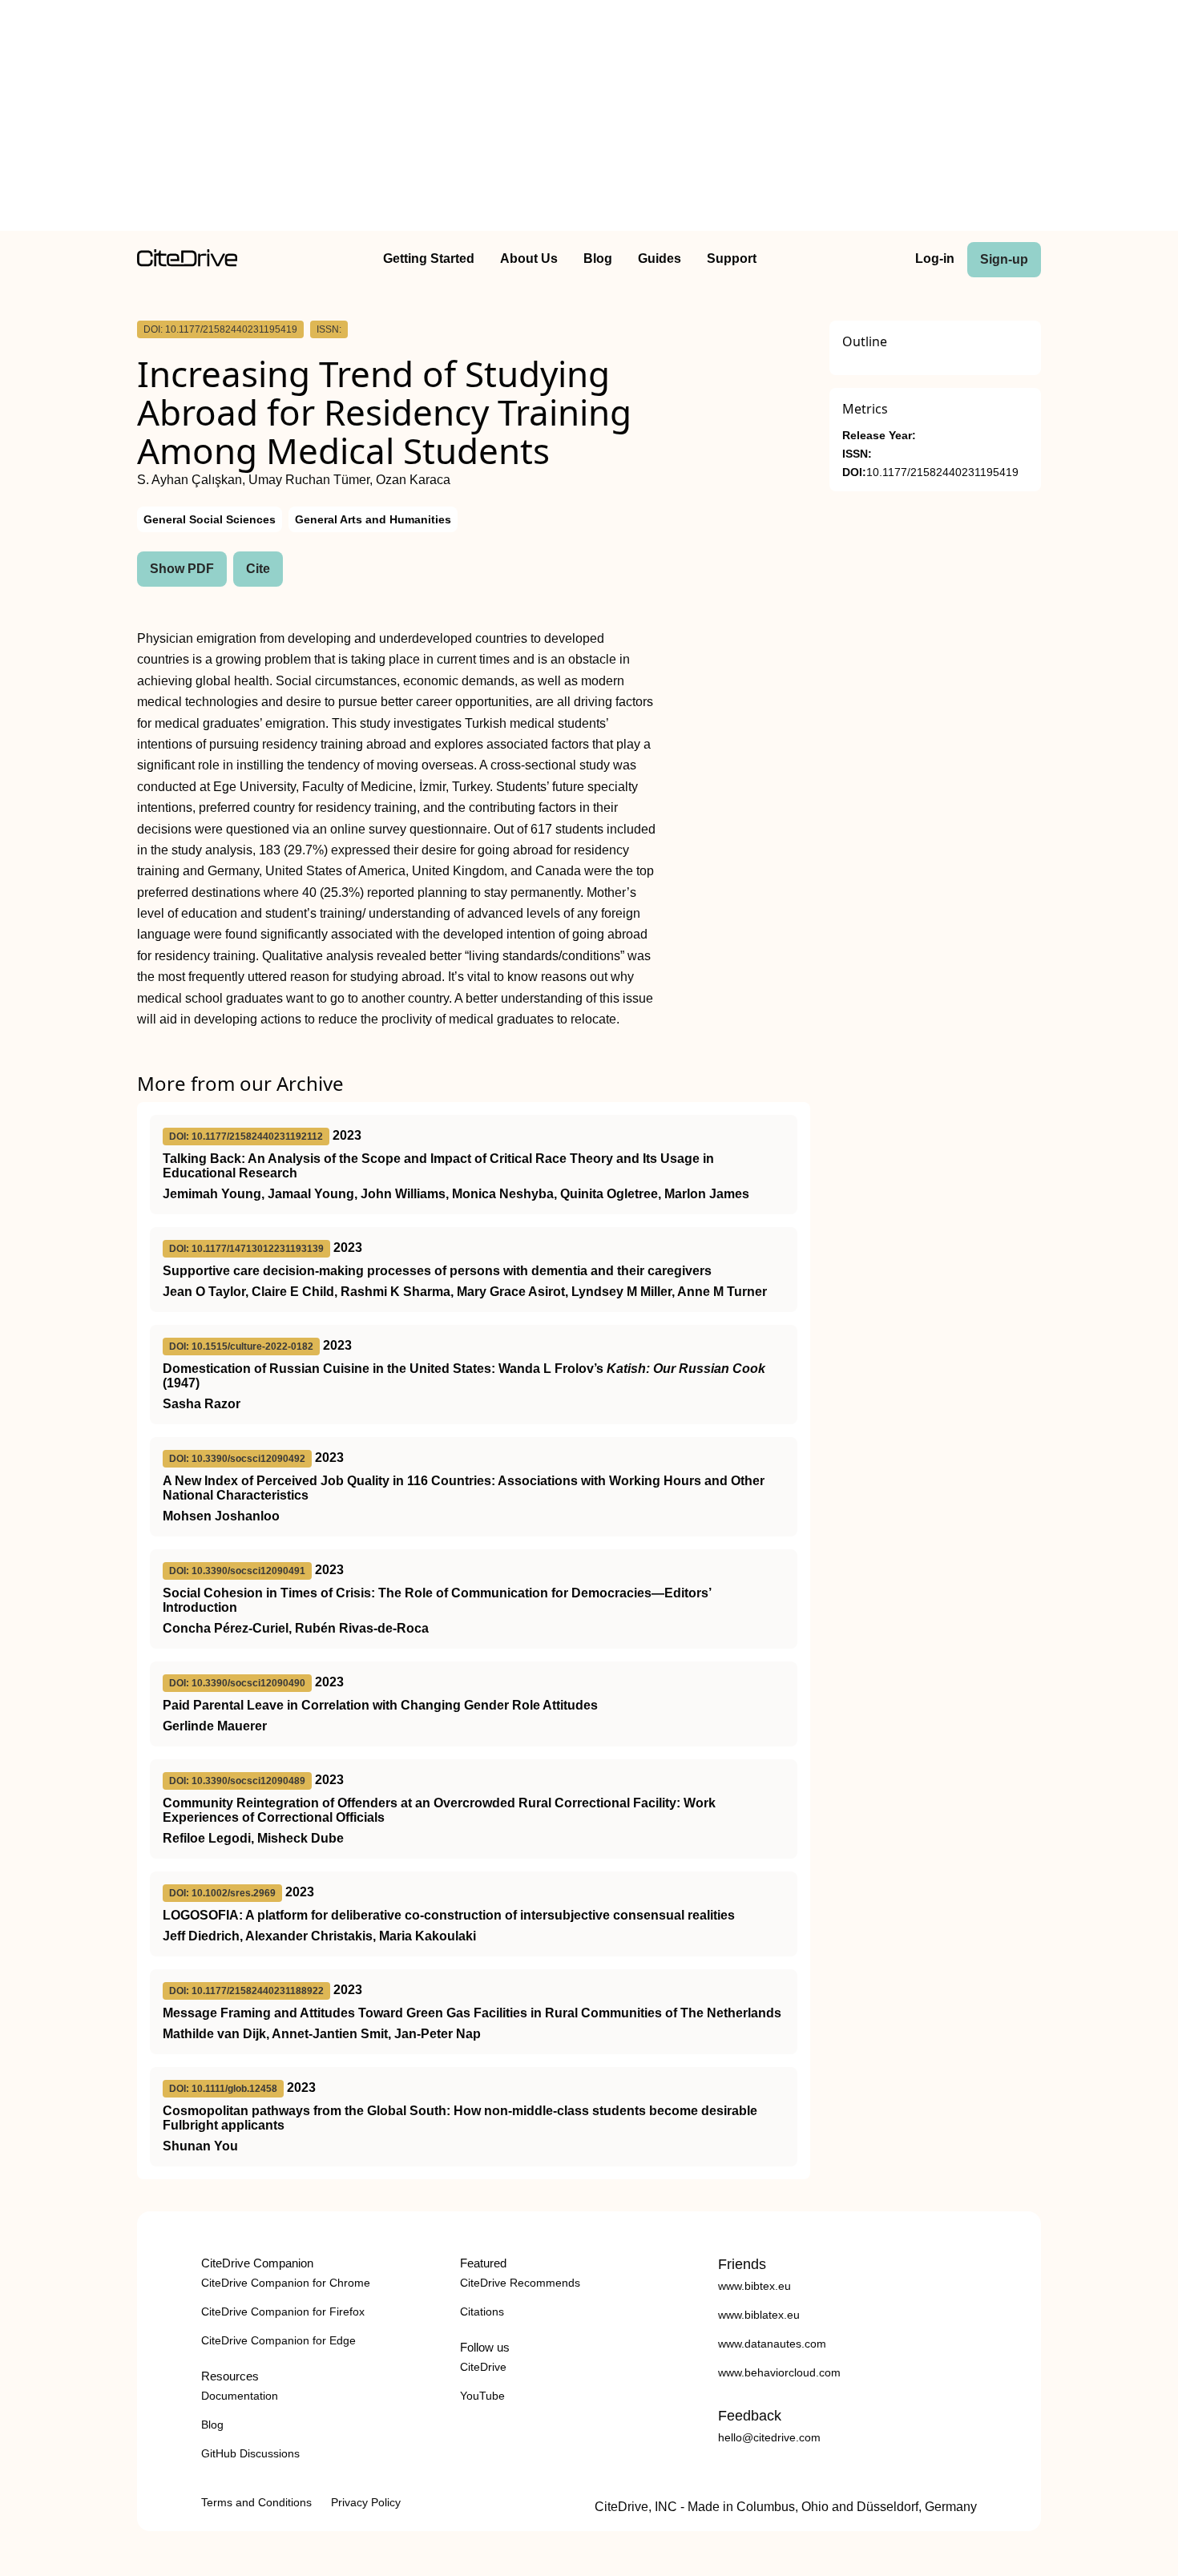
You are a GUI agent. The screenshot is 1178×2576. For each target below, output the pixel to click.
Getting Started (429, 258)
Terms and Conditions (256, 2502)
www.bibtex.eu (754, 2286)
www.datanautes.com (772, 2344)
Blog (598, 258)
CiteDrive (483, 2367)
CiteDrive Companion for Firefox (283, 2312)
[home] (187, 262)
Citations (482, 2312)
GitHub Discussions (250, 2453)
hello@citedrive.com (769, 2437)
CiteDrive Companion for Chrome (286, 2283)
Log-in (935, 258)
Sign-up (1004, 259)
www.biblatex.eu (759, 2315)
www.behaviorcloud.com (779, 2372)
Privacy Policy (366, 2502)
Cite (258, 569)
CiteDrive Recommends (520, 2283)
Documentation (240, 2396)
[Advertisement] (589, 119)
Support (732, 258)
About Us (529, 258)
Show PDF (182, 569)
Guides (660, 258)
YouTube (482, 2396)
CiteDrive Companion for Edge (278, 2340)
